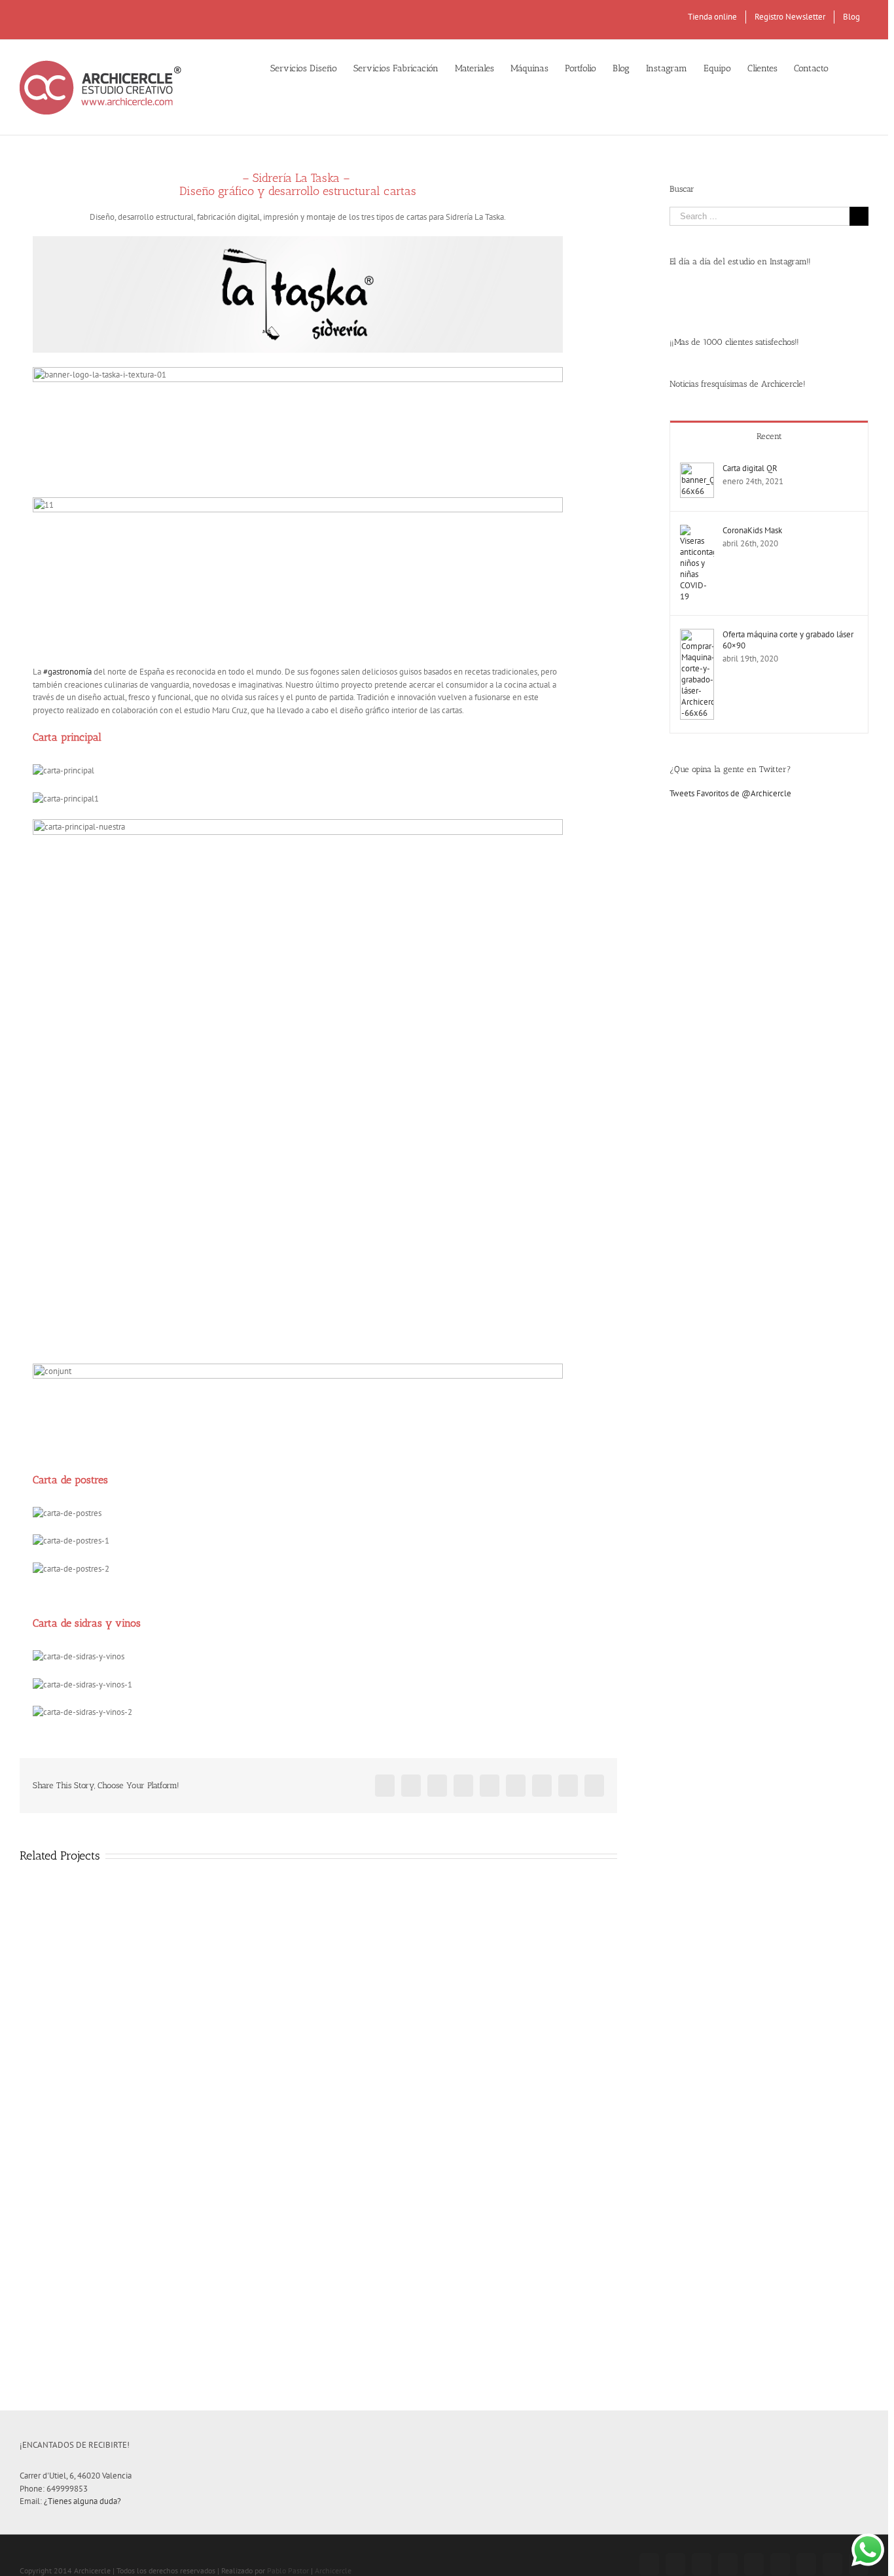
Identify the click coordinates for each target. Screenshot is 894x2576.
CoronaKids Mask (752, 530)
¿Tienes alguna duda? (82, 2501)
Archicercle (333, 2570)
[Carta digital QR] (697, 469)
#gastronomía (67, 672)
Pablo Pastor (288, 2570)
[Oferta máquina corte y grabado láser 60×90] (697, 635)
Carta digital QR (750, 468)
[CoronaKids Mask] (697, 531)
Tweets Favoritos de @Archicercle (730, 793)
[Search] (849, 67)
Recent (769, 436)
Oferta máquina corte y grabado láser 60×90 (788, 640)
